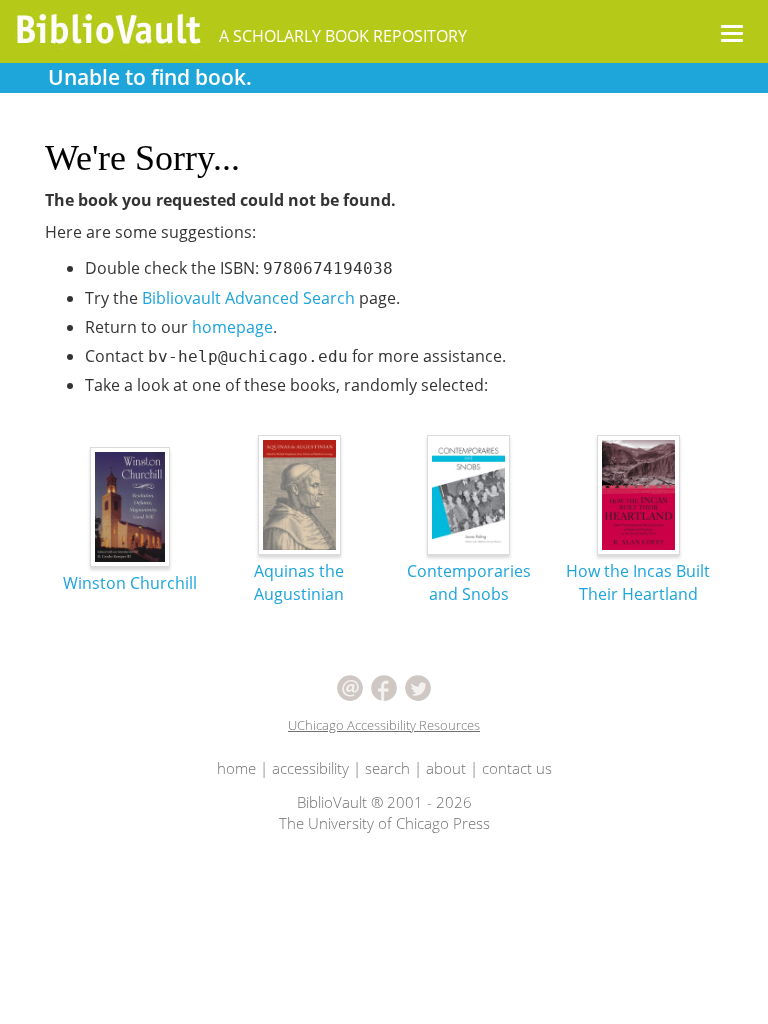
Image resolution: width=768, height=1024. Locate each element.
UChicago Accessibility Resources (384, 725)
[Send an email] (350, 686)
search (387, 768)
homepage (232, 327)
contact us (517, 768)
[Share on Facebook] (384, 686)
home (236, 768)
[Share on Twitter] (418, 686)
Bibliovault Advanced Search (248, 298)
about (446, 768)
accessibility (310, 768)
